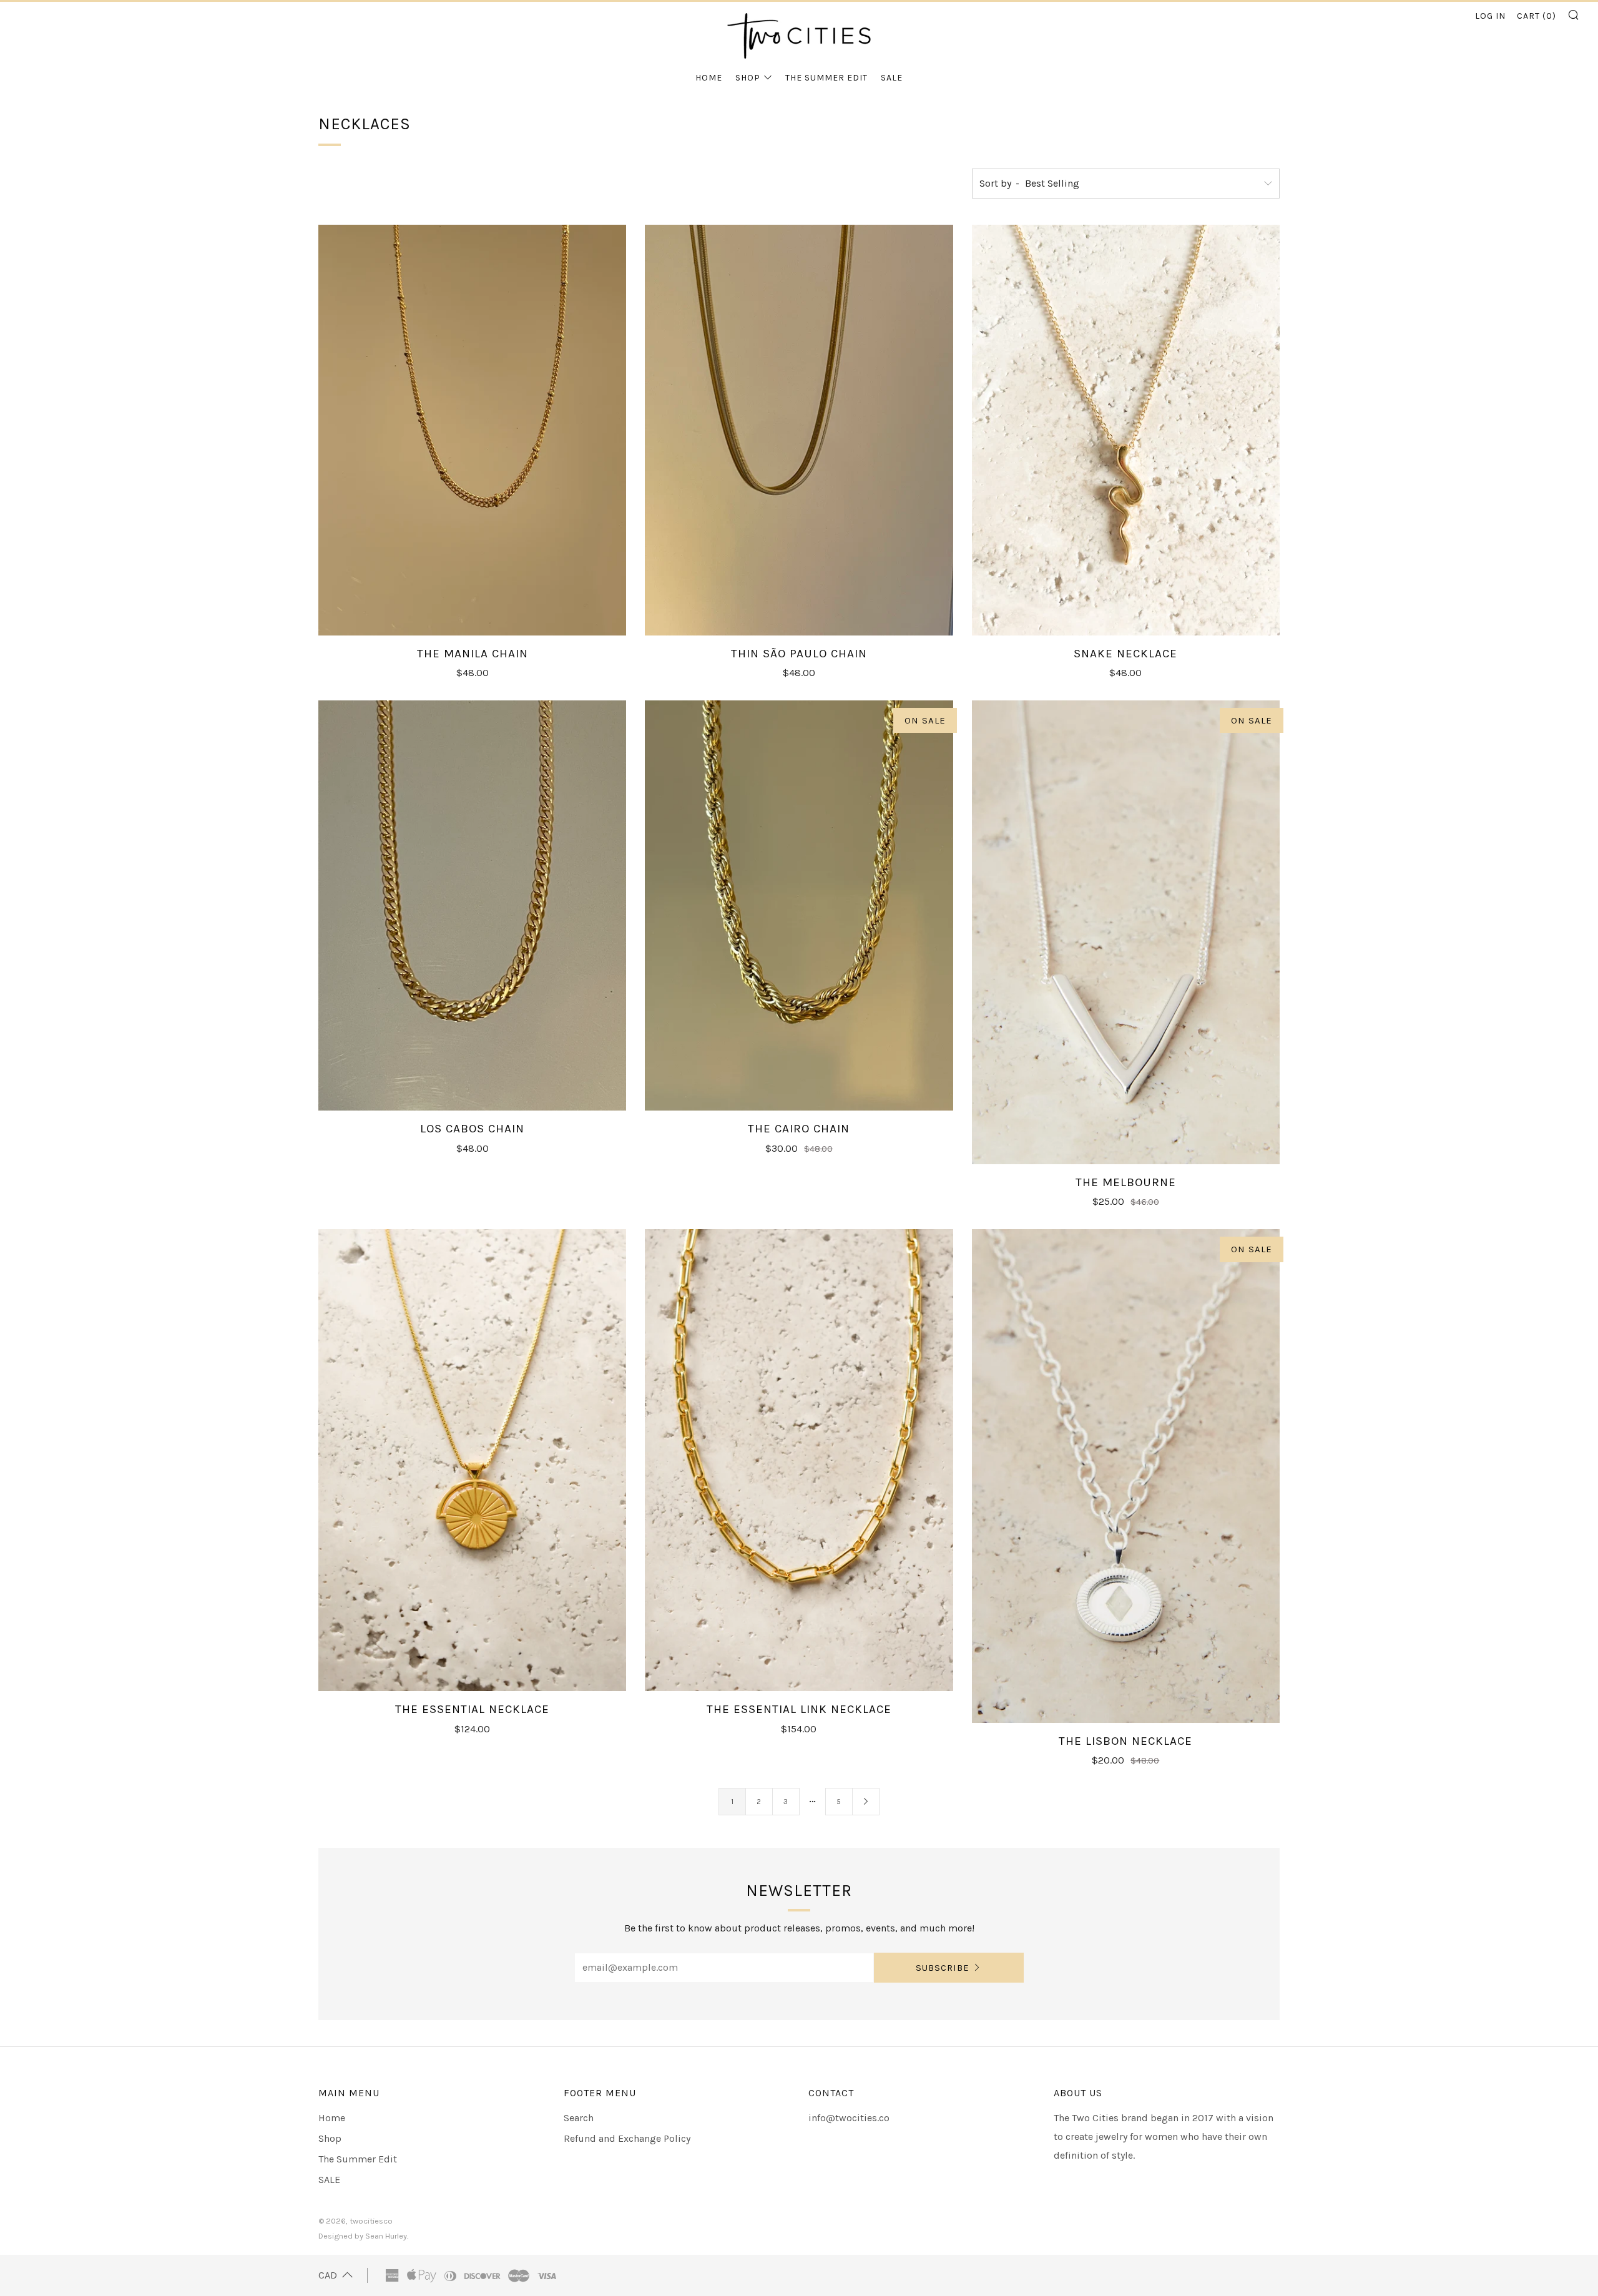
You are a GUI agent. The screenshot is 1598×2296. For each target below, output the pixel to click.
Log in (1490, 16)
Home (709, 78)
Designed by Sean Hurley (363, 2236)
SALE (892, 78)
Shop (748, 78)
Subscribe (943, 1968)
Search (579, 2118)
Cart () (1537, 16)
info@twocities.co (849, 2118)
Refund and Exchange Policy (627, 2138)
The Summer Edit (826, 78)
